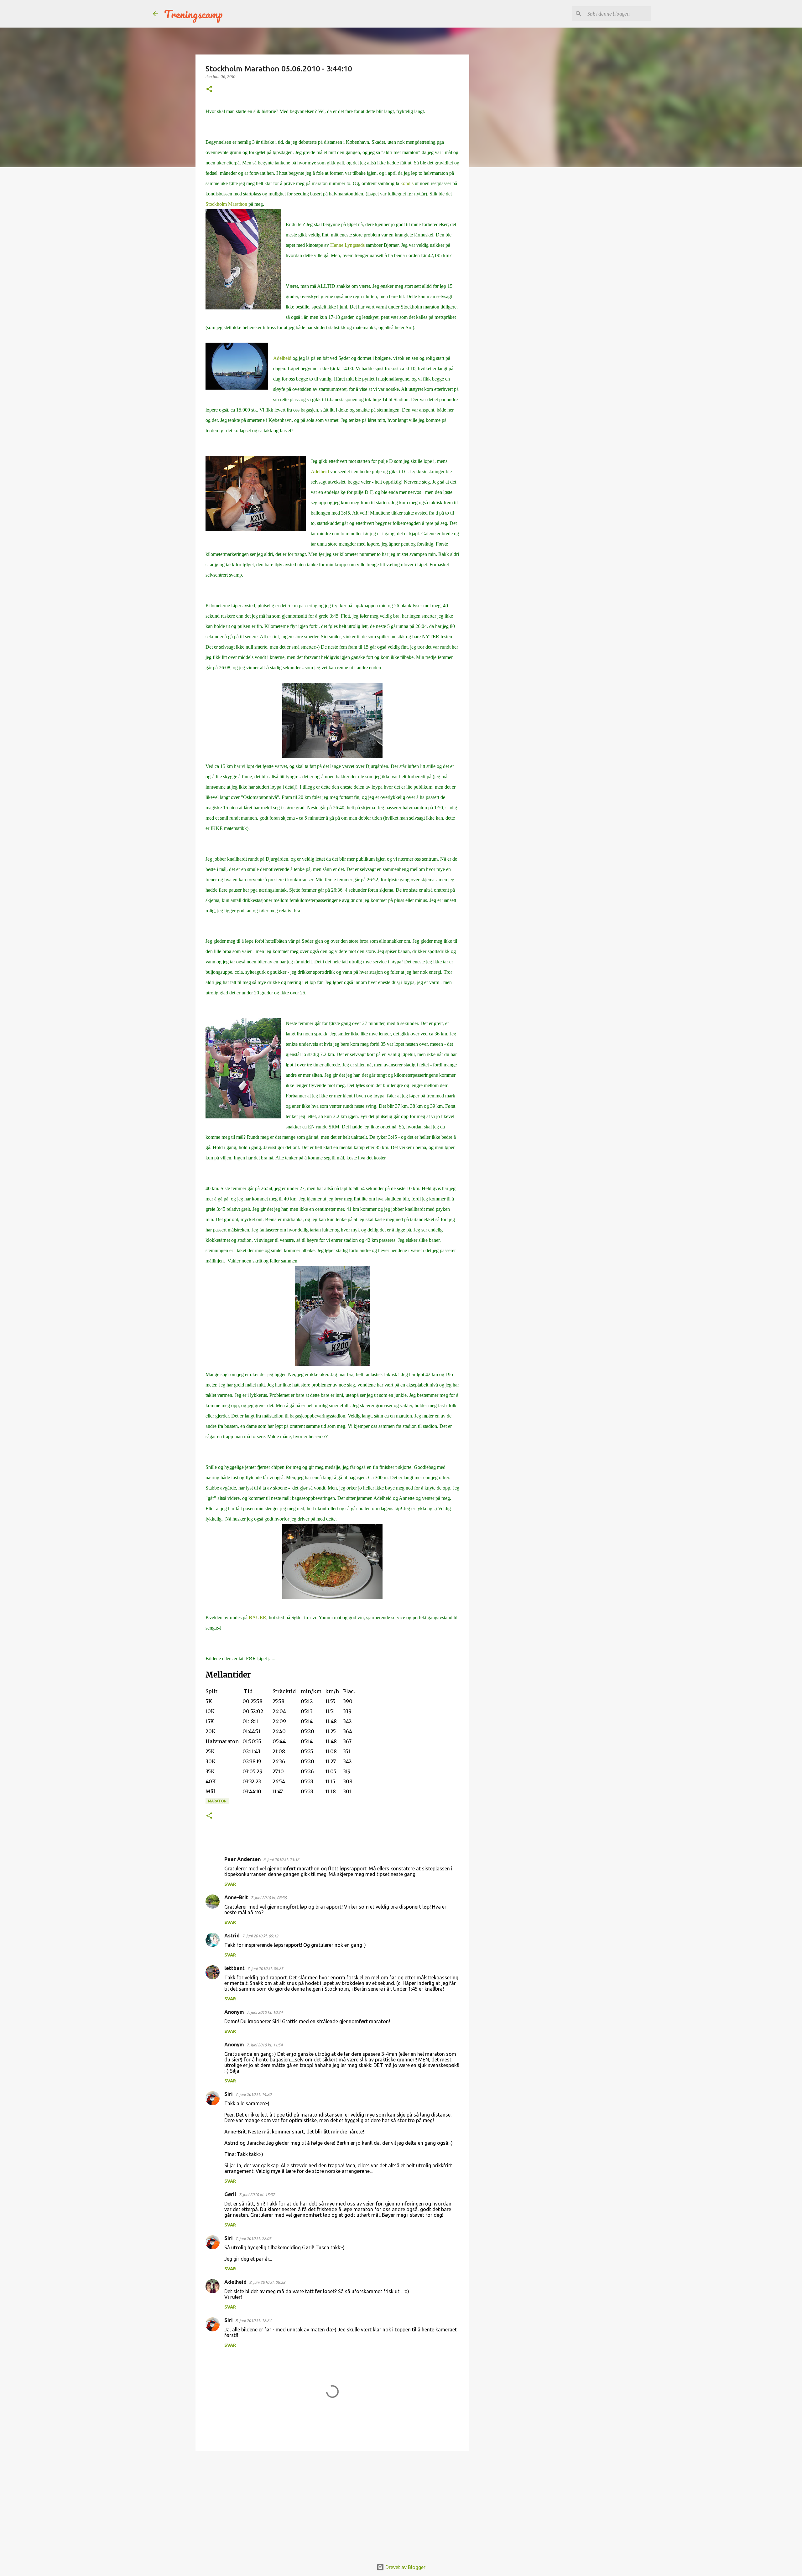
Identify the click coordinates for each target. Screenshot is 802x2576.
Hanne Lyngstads (348, 245)
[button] (209, 89)
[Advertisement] (332, 2505)
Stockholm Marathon (227, 204)
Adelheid (282, 358)
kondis (406, 183)
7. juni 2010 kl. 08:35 (269, 1898)
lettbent (234, 1968)
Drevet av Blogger (405, 2567)
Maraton (217, 1801)
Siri (229, 2094)
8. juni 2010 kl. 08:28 (267, 2282)
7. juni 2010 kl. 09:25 (265, 1968)
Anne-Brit (236, 1897)
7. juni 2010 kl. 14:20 (253, 2094)
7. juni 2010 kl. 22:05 (253, 2238)
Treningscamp (193, 14)
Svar (230, 1884)
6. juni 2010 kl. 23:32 (281, 1859)
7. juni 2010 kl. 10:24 (265, 2012)
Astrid (232, 1936)
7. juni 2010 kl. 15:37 (257, 2195)
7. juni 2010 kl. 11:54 (265, 2045)
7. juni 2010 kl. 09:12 (260, 1936)
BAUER (258, 1617)
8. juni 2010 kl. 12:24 (253, 2320)
